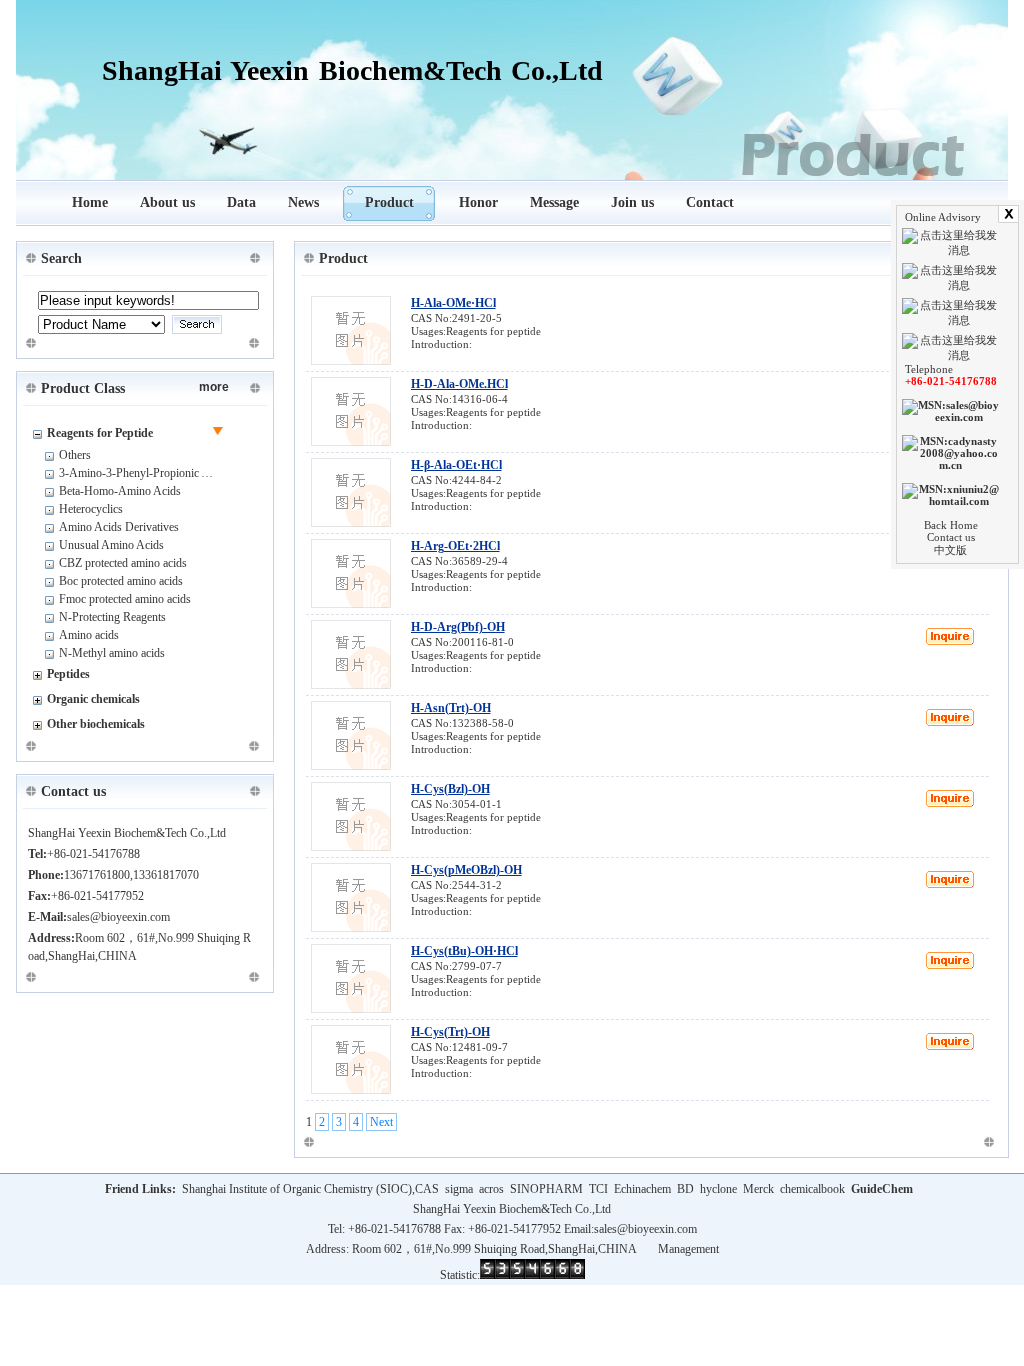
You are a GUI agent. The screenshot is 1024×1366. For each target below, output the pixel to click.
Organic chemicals (93, 699)
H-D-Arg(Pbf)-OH (458, 627)
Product (389, 202)
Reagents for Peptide (100, 433)
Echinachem (642, 1189)
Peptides (68, 674)
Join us (632, 202)
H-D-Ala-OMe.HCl (459, 384)
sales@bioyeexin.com (645, 1229)
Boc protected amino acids (121, 581)
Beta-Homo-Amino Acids (120, 491)
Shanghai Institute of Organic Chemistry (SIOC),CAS (310, 1189)
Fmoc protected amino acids (125, 599)
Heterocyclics (91, 509)
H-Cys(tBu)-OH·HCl (464, 951)
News (303, 202)
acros (491, 1189)
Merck (758, 1189)
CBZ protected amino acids (123, 563)
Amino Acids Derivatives (119, 527)
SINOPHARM (546, 1189)
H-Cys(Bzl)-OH (450, 789)
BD (685, 1189)
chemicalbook (812, 1189)
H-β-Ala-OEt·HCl (456, 465)
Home (90, 202)
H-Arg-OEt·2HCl (455, 546)
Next (381, 1122)
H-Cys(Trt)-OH (450, 1032)
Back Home (951, 525)
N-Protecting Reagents (112, 617)
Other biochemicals (96, 724)
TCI (598, 1189)
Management (688, 1249)
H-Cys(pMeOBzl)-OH (466, 870)
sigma (459, 1189)
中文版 (950, 550)
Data (241, 202)
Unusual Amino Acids (111, 545)
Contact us (951, 537)
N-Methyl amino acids (112, 653)
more (214, 387)
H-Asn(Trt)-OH (451, 708)
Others (75, 455)
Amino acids (89, 635)
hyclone (718, 1189)
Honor (478, 202)
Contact (710, 202)
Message (554, 202)
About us (167, 202)
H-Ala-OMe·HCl (453, 303)
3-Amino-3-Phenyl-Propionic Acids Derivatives (172, 473)
